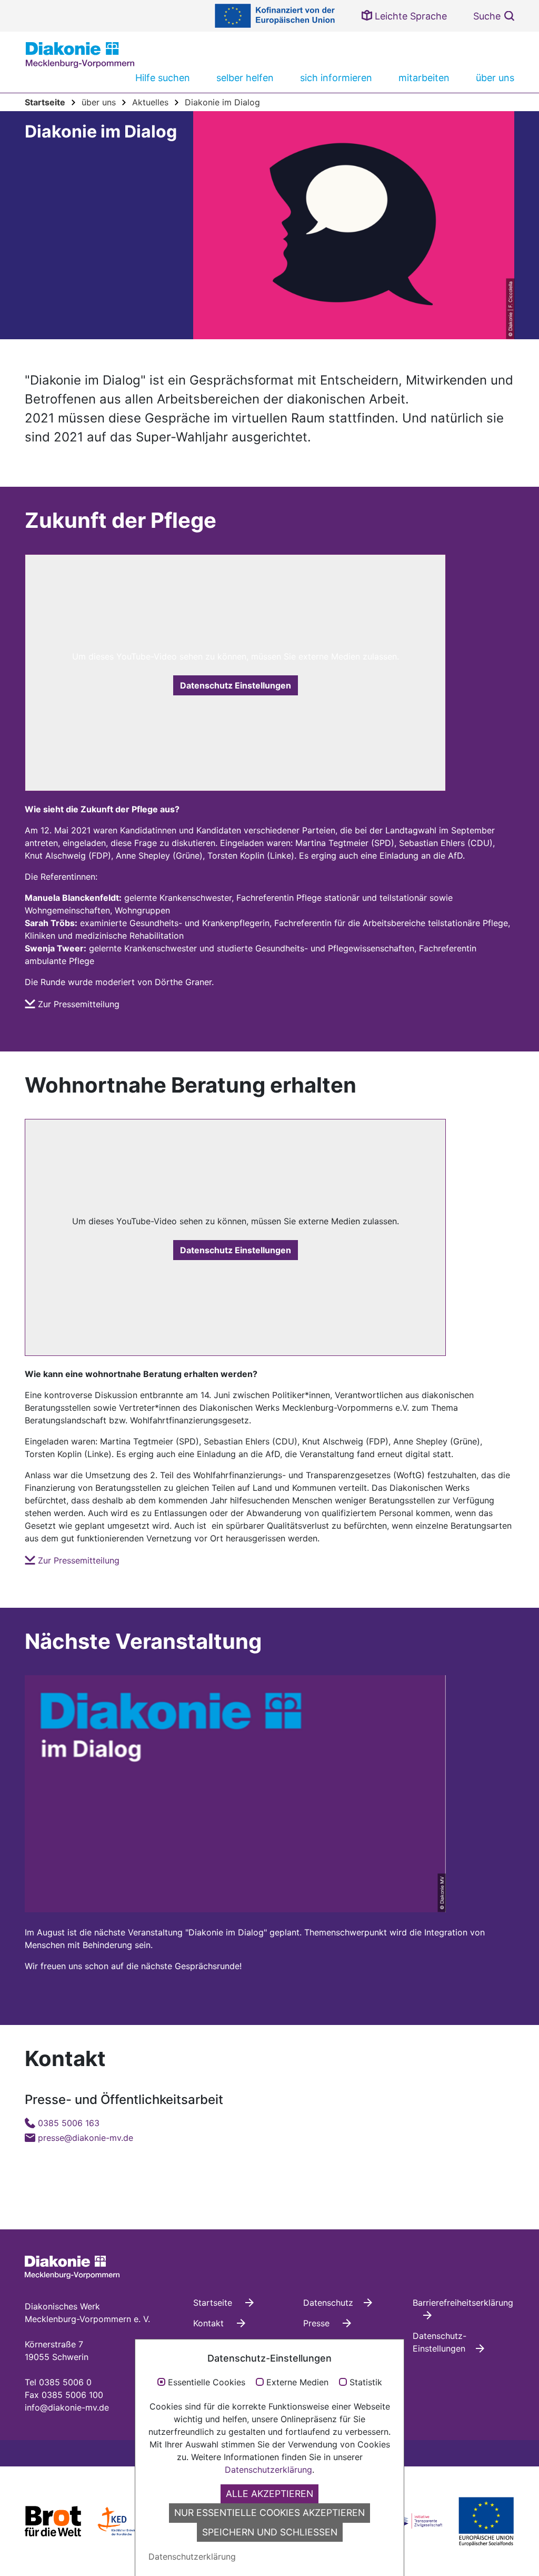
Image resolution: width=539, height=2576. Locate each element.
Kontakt (210, 2323)
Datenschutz (328, 2303)
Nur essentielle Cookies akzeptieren (269, 2513)
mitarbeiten (424, 78)
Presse (318, 2323)
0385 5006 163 (69, 2123)
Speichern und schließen (270, 2532)
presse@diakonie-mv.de (86, 2138)
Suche (487, 16)
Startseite (214, 2303)
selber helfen (245, 78)
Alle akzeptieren (269, 2494)
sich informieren (336, 78)
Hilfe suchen (163, 78)
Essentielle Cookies (207, 2383)
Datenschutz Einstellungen (236, 685)
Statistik (366, 2383)
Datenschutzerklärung (268, 2470)
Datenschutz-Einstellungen (440, 2342)
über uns (495, 78)
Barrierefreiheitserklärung (463, 2303)
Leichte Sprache (410, 16)
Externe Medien (297, 2383)
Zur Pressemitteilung (79, 1004)
